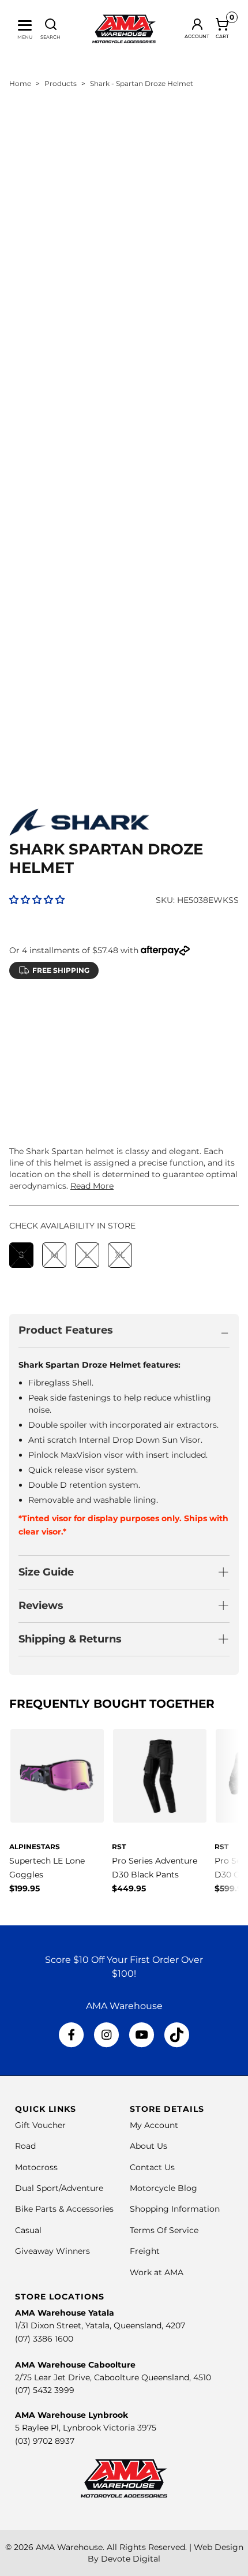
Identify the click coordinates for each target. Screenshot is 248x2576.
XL (120, 1042)
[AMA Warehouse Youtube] (142, 2035)
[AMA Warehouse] (124, 29)
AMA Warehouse (69, 2547)
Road (25, 2146)
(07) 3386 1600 (44, 2339)
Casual (28, 2230)
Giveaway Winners (52, 2251)
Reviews (41, 1606)
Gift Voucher (40, 2125)
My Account (154, 2125)
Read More (92, 1186)
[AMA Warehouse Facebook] (72, 2035)
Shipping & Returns (70, 1639)
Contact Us (152, 2167)
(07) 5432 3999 (45, 2390)
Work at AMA (157, 2272)
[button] (37, 900)
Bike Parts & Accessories (64, 2209)
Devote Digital (131, 2559)
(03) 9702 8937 (45, 2441)
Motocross (36, 2167)
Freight (145, 2251)
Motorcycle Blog (164, 2188)
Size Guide (46, 1572)
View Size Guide (144, 1013)
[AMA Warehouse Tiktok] (176, 2035)
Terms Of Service (164, 2230)
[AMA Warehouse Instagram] (106, 2035)
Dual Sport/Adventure (59, 2188)
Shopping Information (175, 2209)
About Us (149, 2146)
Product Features (66, 1330)
